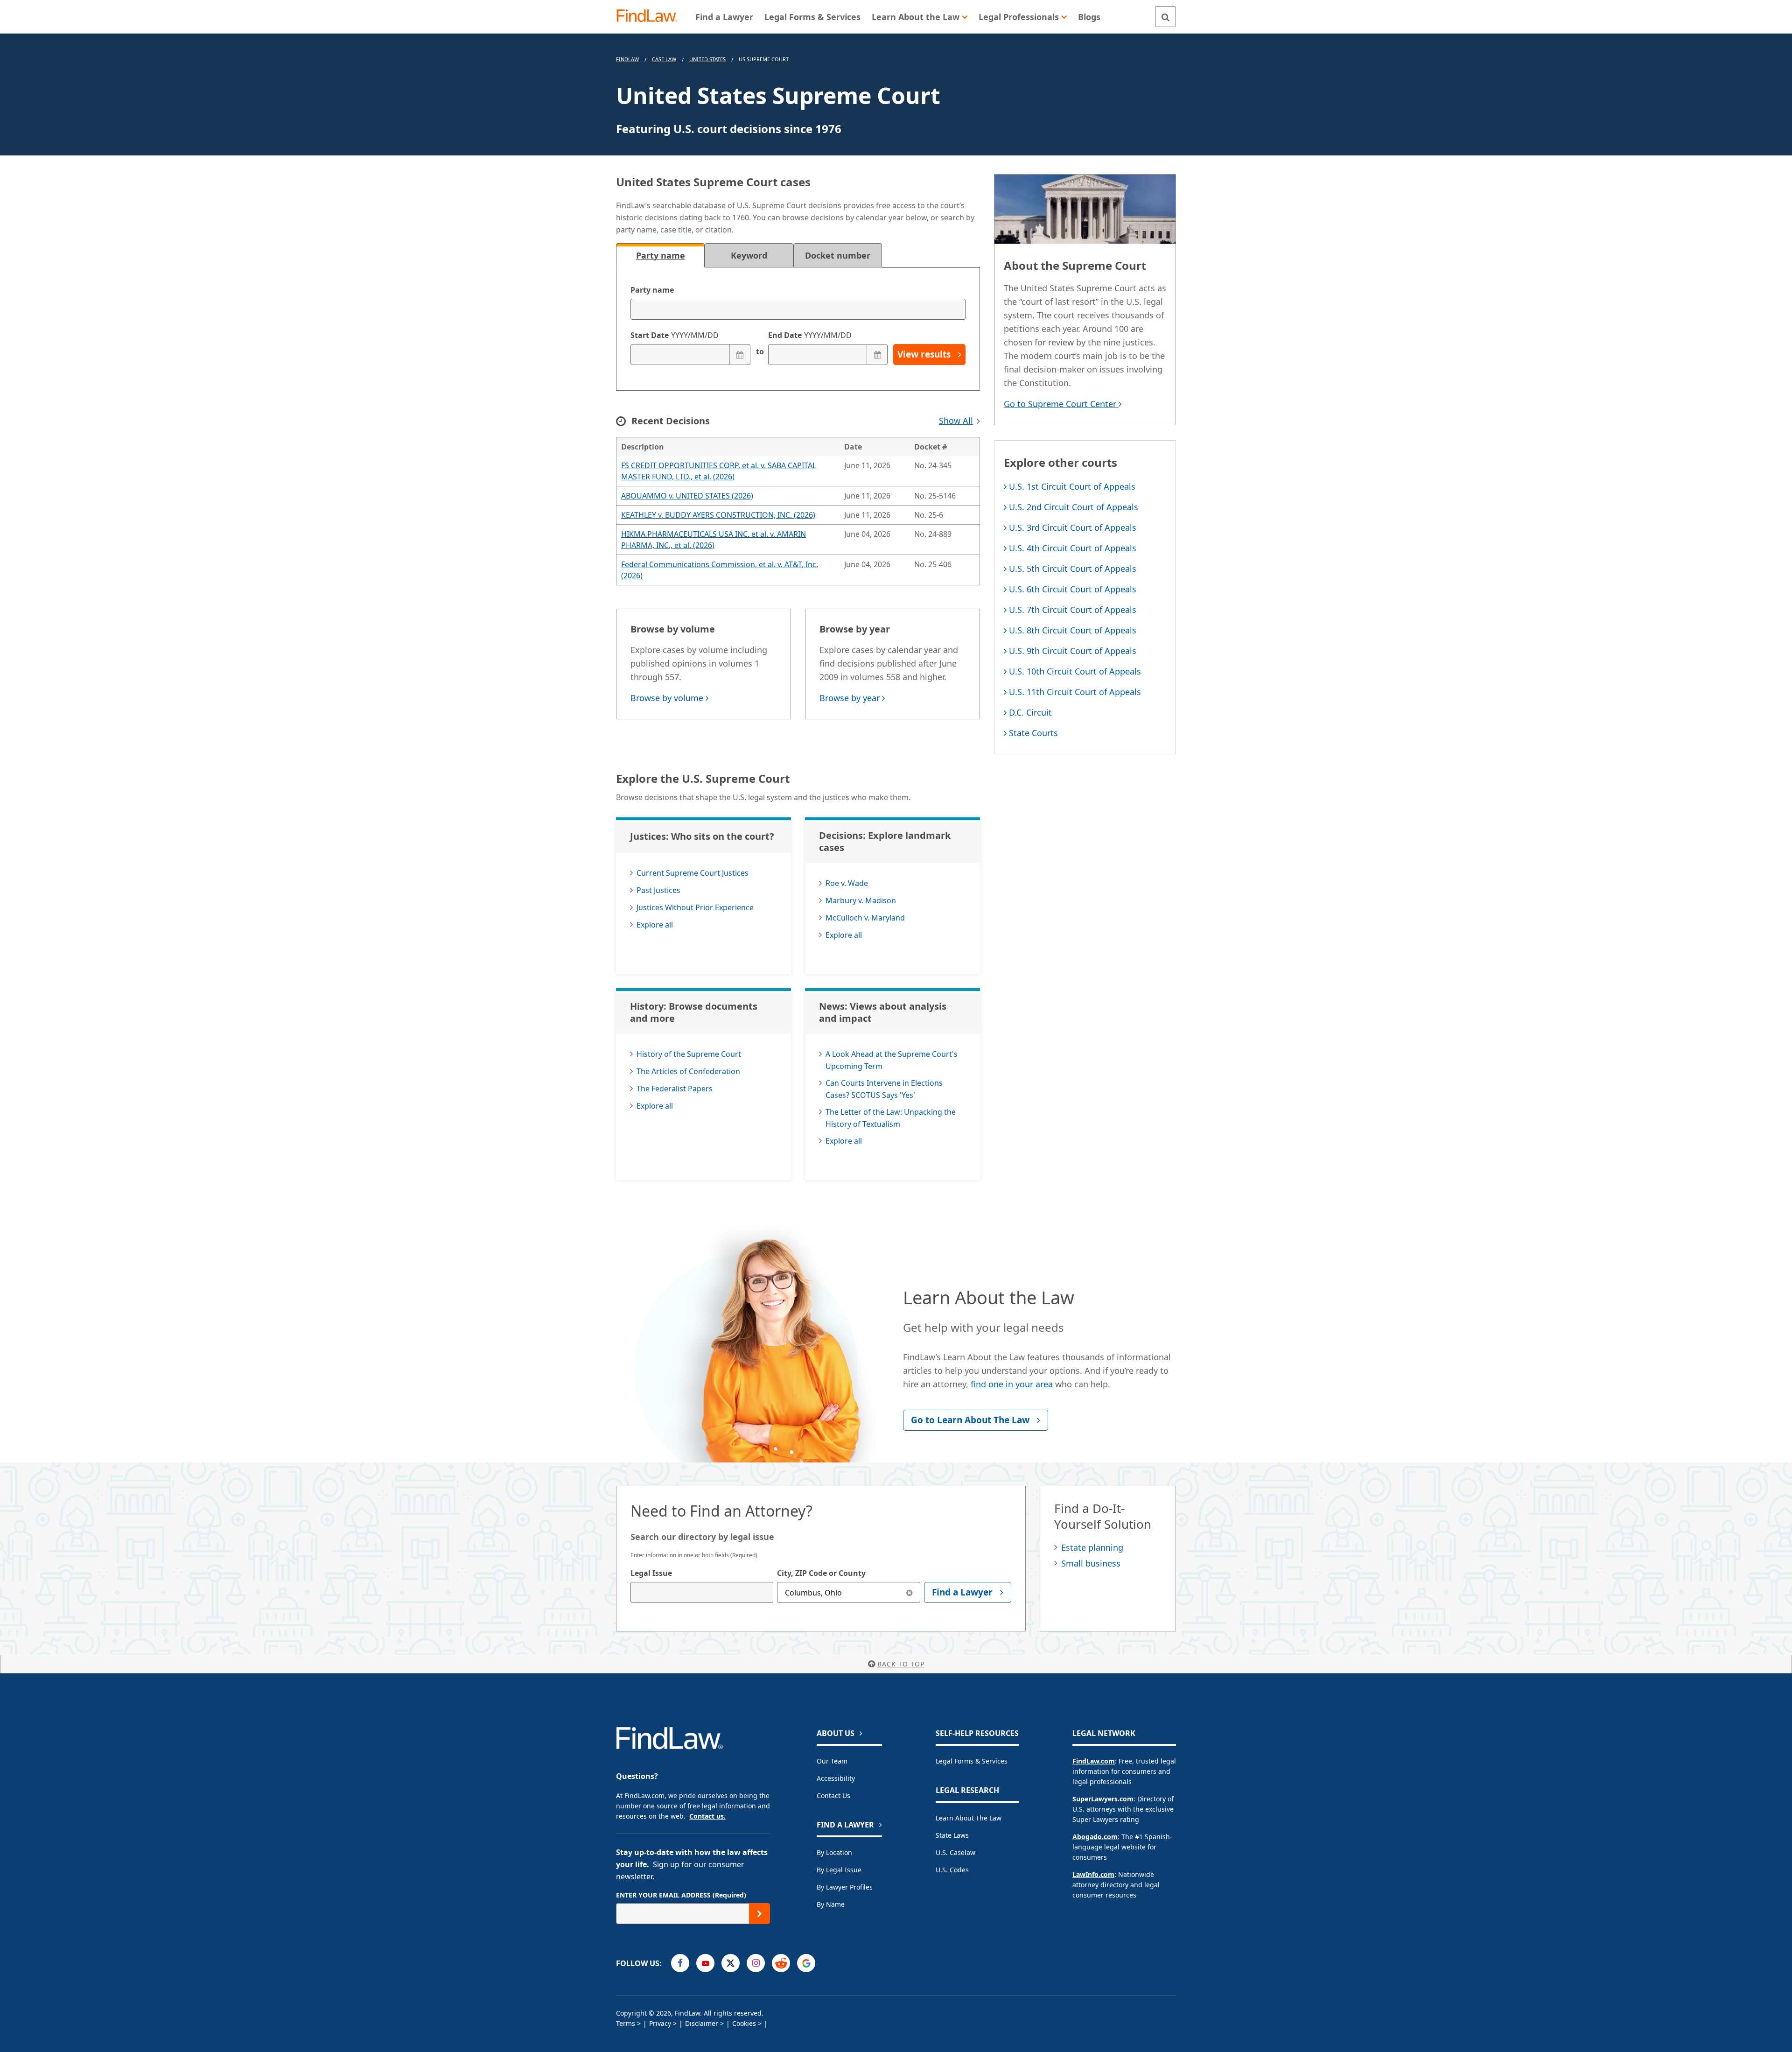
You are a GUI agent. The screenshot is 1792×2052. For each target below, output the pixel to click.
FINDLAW (627, 59)
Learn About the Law (969, 1818)
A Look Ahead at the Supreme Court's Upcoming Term (892, 1060)
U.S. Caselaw (955, 1852)
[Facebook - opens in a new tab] (680, 1963)
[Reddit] (781, 1963)
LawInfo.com (1093, 1874)
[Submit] (759, 1914)
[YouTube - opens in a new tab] (705, 1963)
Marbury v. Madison (861, 900)
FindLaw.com (1094, 1761)
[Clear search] (910, 1592)
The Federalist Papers (675, 1089)
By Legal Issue (839, 1870)
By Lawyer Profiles (845, 1887)
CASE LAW (664, 59)
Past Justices (658, 890)
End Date (810, 335)
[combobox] (702, 1592)
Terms (626, 2023)
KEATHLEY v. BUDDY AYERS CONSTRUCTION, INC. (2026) (718, 515)
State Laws (952, 1835)
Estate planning (1092, 1547)
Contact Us (833, 1795)
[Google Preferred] (806, 1963)
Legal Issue (651, 1573)
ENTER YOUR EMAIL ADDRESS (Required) (681, 1895)
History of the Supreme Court (689, 1054)
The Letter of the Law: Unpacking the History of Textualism (891, 1118)
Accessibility (836, 1778)
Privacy (660, 2023)
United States (707, 59)
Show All (956, 421)
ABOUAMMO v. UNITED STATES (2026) (687, 496)
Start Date (675, 335)
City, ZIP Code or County (821, 1573)
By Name (831, 1904)
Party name (652, 290)
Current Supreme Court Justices (693, 873)
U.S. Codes (952, 1870)
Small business (1091, 1563)
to (759, 351)
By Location (834, 1852)
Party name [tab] (661, 255)
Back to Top (901, 1664)
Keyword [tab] (749, 255)
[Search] (1165, 17)
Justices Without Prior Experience (695, 907)
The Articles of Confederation (688, 1071)
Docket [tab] (838, 255)
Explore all (655, 925)
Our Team (832, 1761)
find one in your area (1012, 1384)
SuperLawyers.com (1103, 1799)
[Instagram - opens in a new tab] (756, 1963)
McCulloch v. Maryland (865, 918)
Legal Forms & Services (972, 1761)
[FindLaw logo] (651, 17)
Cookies (744, 2023)
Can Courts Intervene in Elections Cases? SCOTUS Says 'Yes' (884, 1089)
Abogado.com (1095, 1837)
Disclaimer (702, 2023)
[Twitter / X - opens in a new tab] (731, 1963)
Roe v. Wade (847, 883)
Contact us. (707, 1816)
